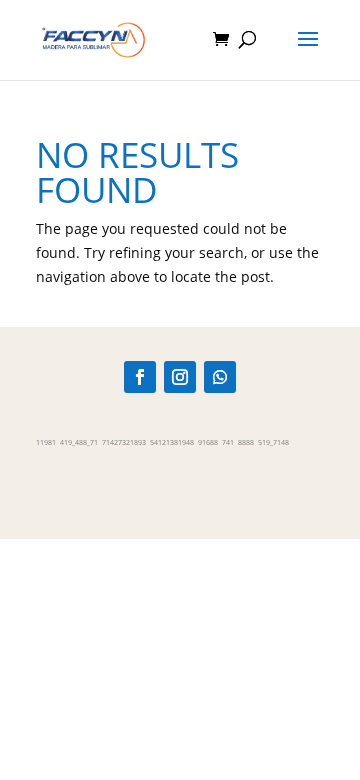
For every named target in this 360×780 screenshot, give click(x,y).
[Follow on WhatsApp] (220, 377)
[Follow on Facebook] (140, 377)
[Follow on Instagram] (180, 377)
